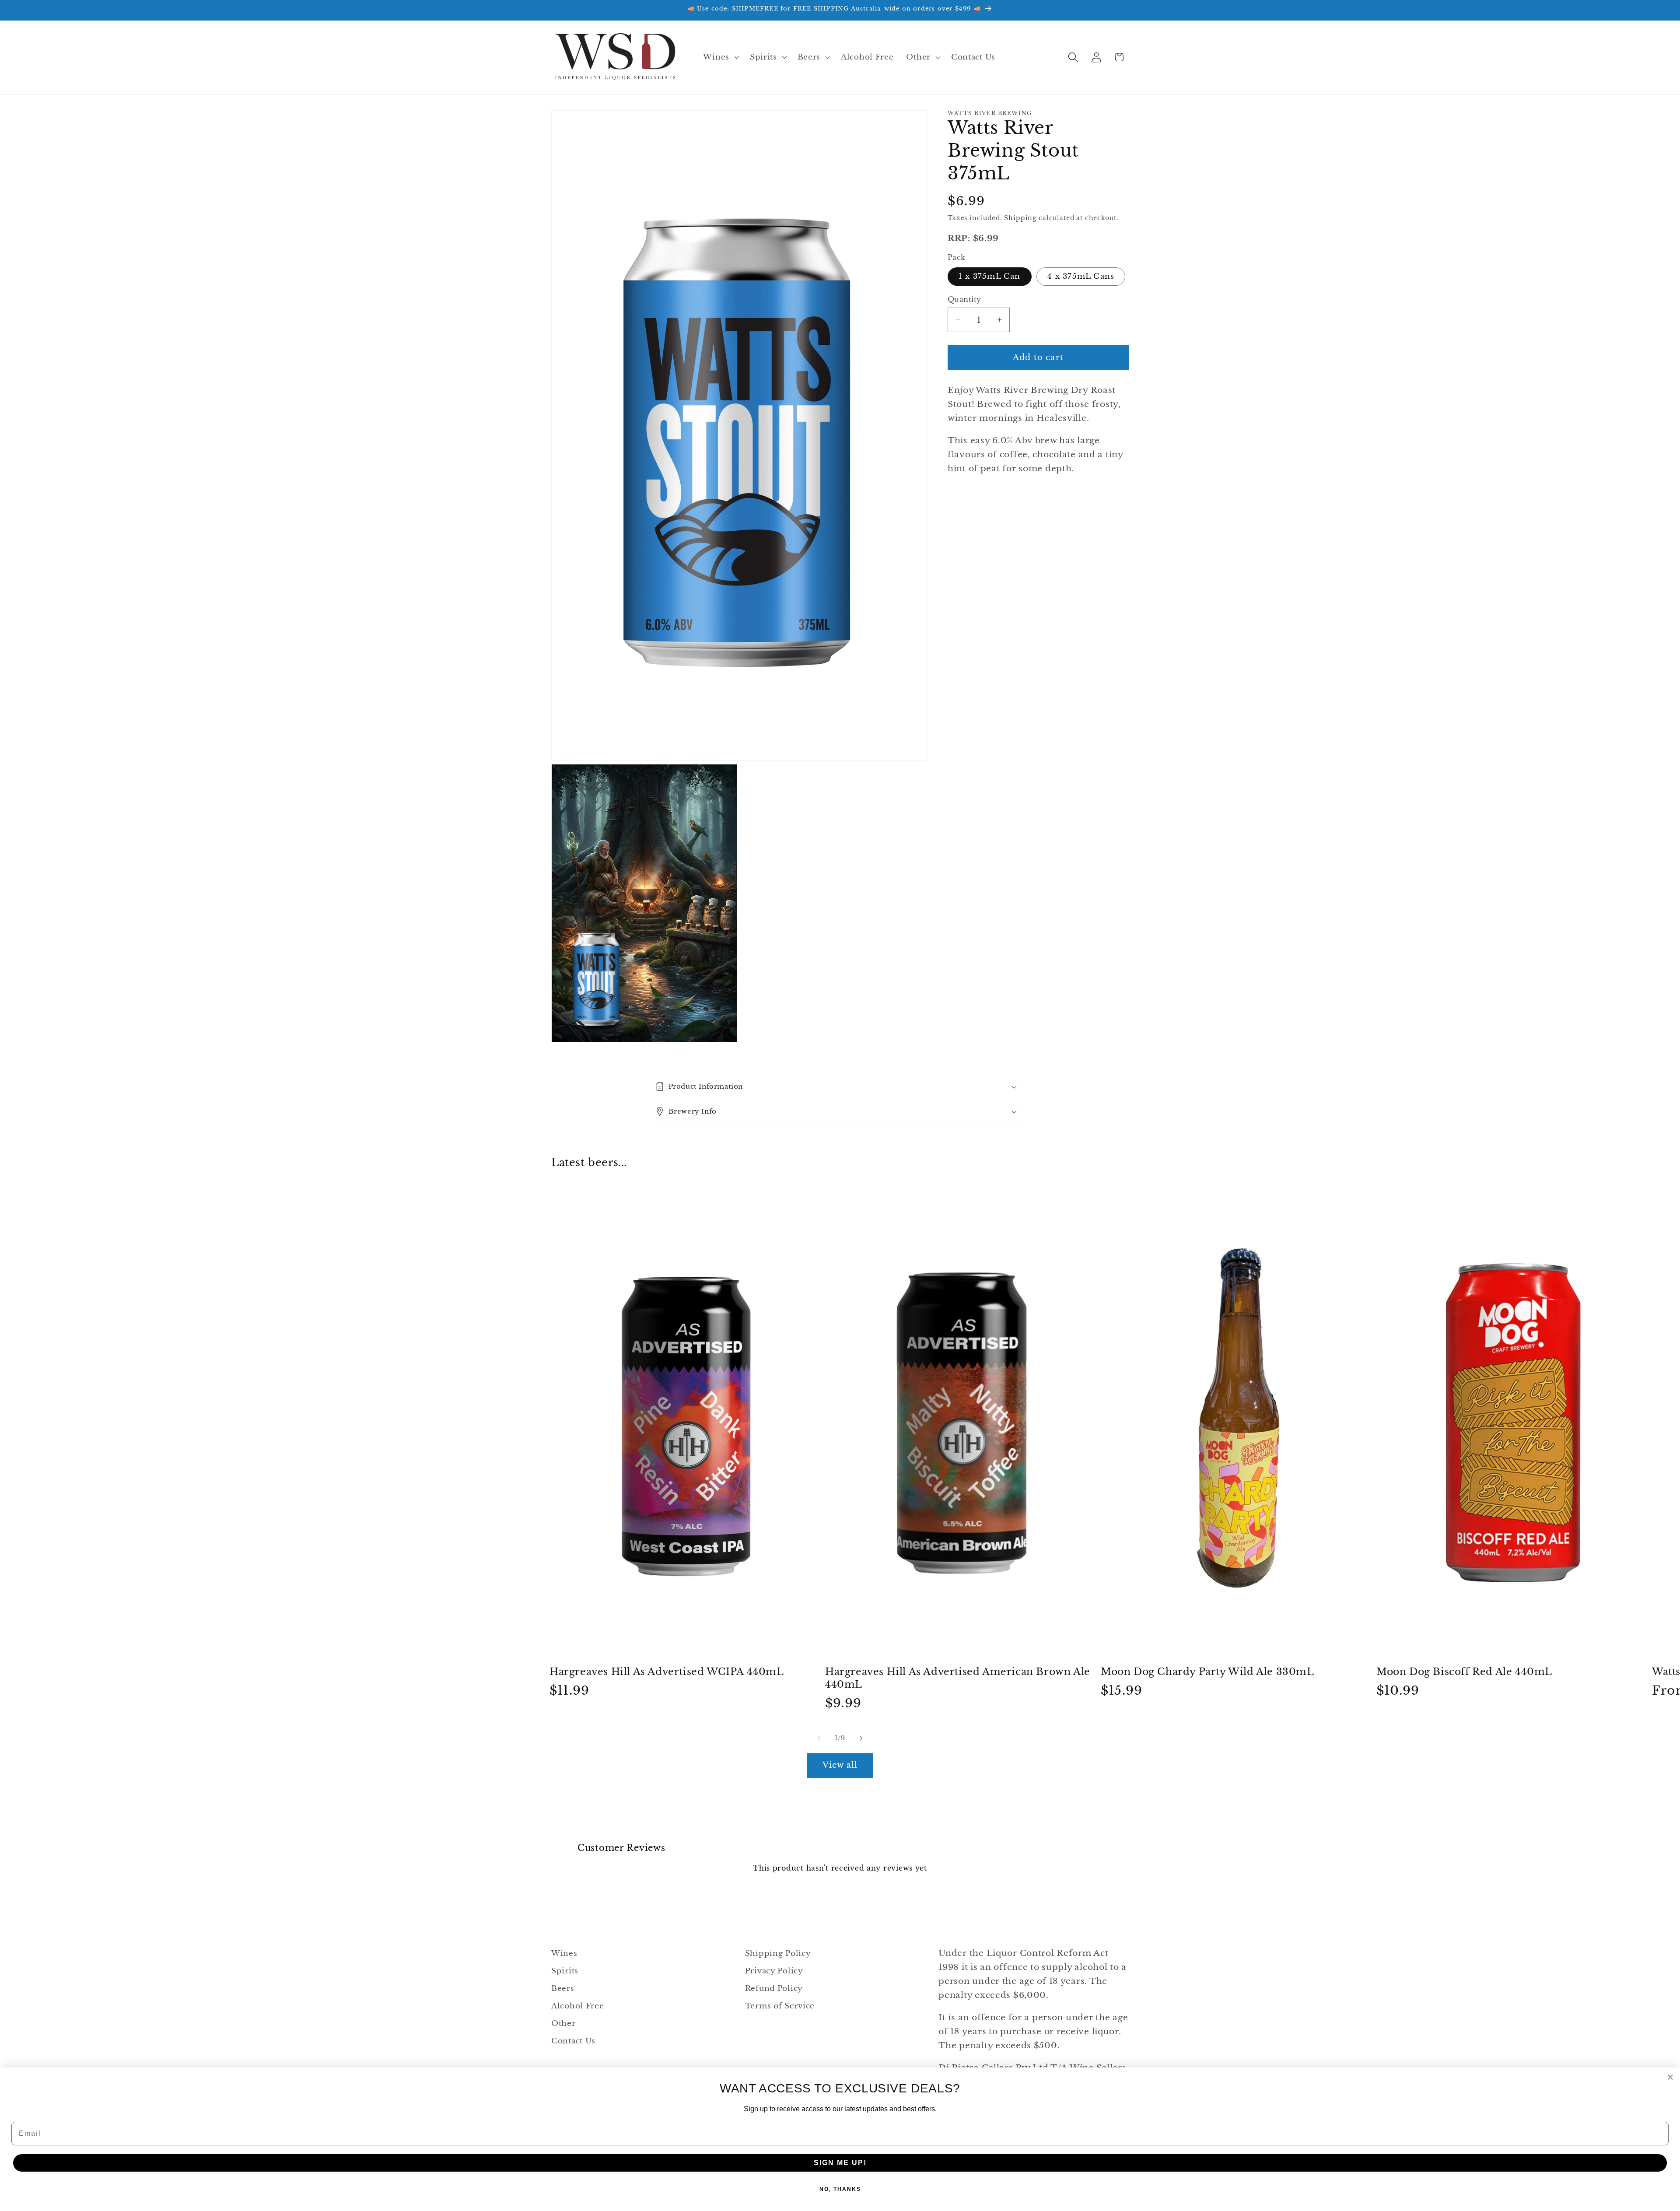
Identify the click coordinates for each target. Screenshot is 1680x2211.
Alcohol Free (578, 2006)
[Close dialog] (1670, 2077)
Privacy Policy (774, 1971)
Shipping (1020, 218)
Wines (564, 1953)
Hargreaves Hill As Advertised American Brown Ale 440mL (958, 1678)
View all (840, 1765)
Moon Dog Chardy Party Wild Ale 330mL (1207, 1672)
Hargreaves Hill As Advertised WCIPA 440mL (667, 1672)
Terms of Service (780, 2006)
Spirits (565, 1971)
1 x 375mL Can (990, 276)
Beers (563, 1988)
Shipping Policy (778, 1953)
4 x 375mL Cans (1081, 276)
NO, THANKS (840, 2189)
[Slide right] (861, 1738)
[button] (720, 57)
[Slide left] (819, 1738)
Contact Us (573, 2041)
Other (563, 2024)
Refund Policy (774, 1988)
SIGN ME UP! (840, 2163)
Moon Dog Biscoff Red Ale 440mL (1464, 1672)
